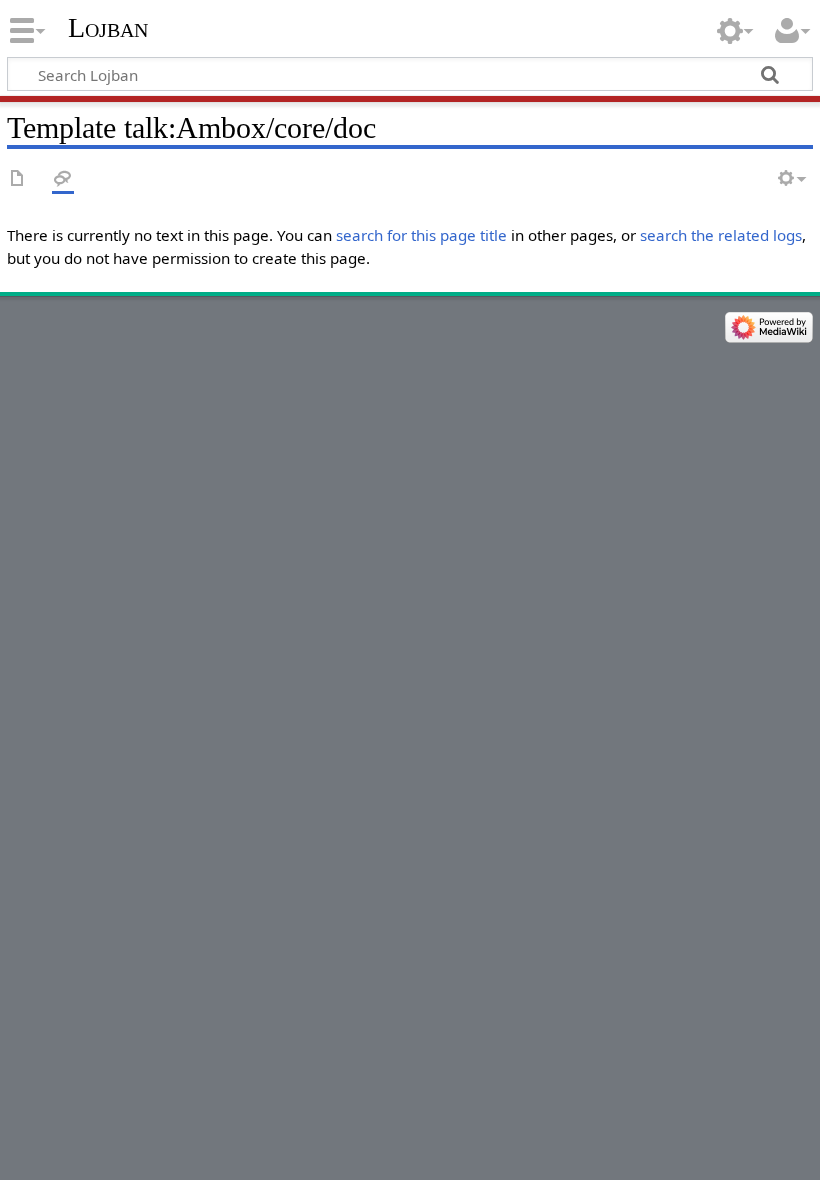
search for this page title (421, 235)
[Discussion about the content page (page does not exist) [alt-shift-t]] (63, 179)
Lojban (108, 27)
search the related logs (721, 235)
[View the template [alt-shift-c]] (18, 179)
